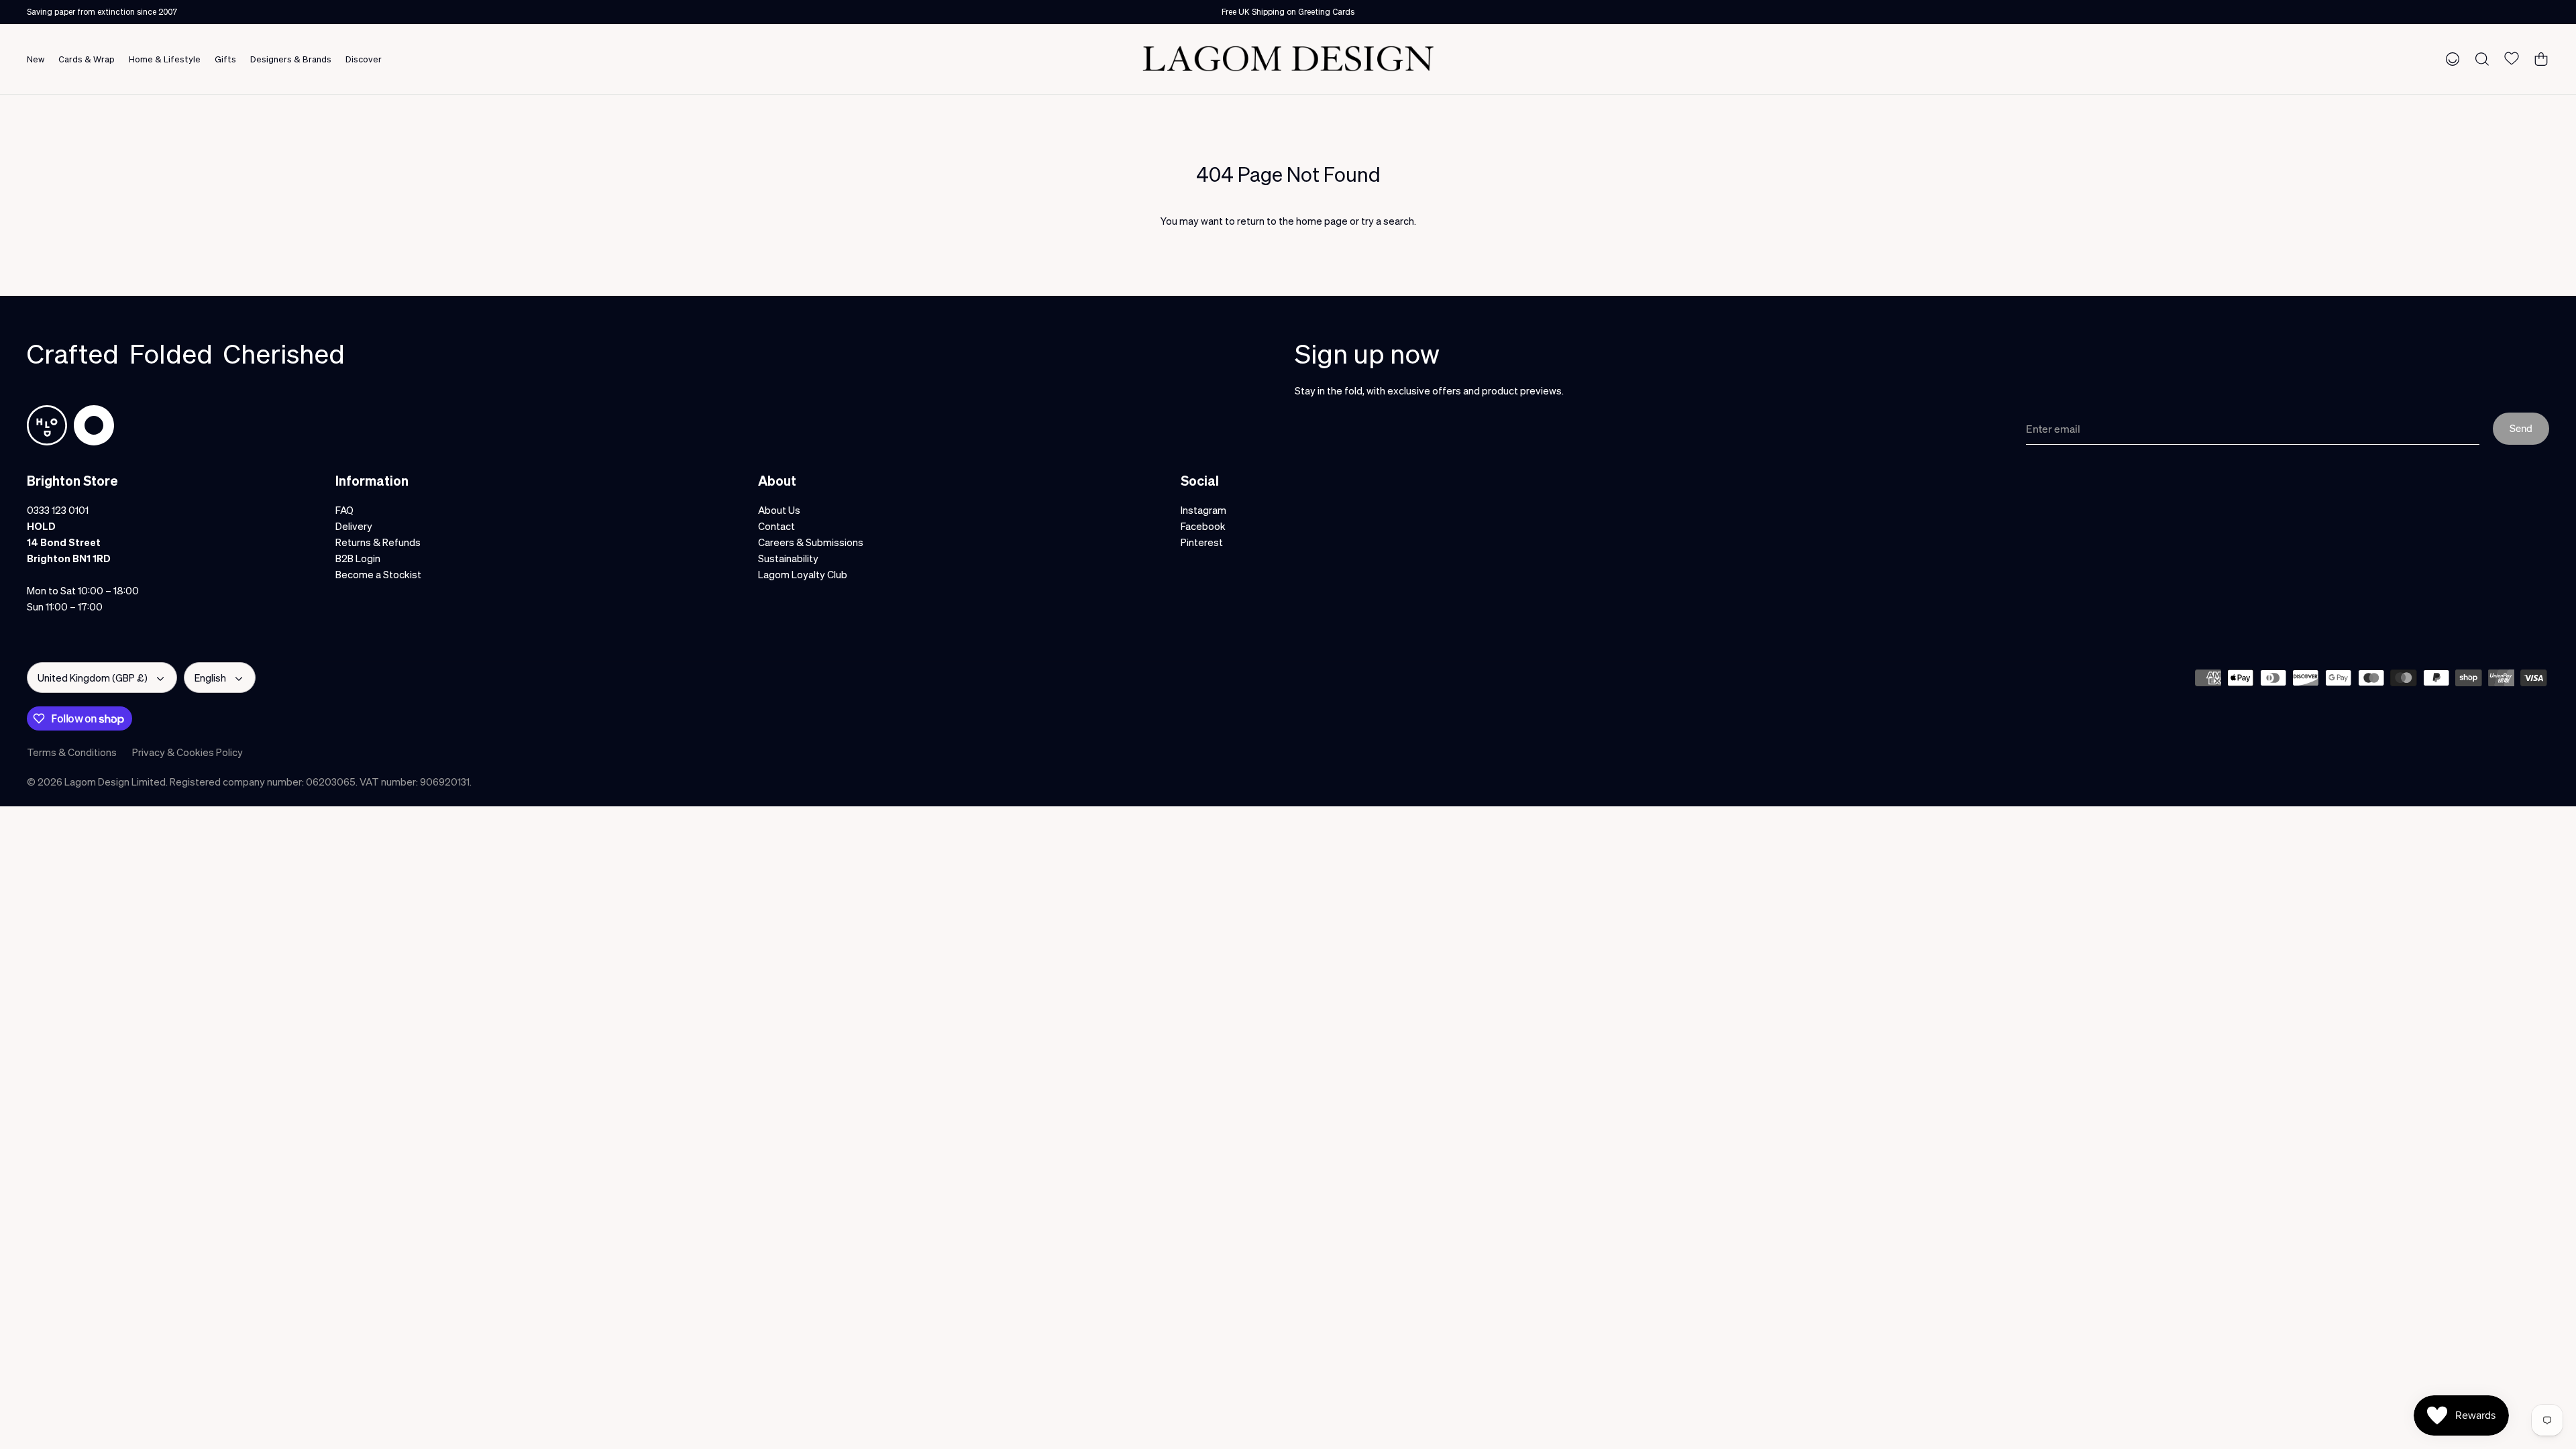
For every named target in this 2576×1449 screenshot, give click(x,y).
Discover (364, 59)
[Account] (2450, 58)
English (210, 678)
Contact (776, 526)
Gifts (225, 59)
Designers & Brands (291, 59)
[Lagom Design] (1288, 59)
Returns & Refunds (378, 542)
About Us (779, 510)
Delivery (354, 526)
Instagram (1203, 510)
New (36, 59)
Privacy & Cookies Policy (187, 752)
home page (1322, 221)
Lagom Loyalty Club (803, 574)
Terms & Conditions (72, 752)
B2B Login (358, 558)
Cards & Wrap (87, 59)
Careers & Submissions (811, 542)
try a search (1388, 221)
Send (2521, 428)
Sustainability (788, 558)
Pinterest (1202, 542)
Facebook (1203, 526)
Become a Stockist (378, 574)
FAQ (344, 510)
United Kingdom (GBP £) (93, 678)
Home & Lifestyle (165, 59)
